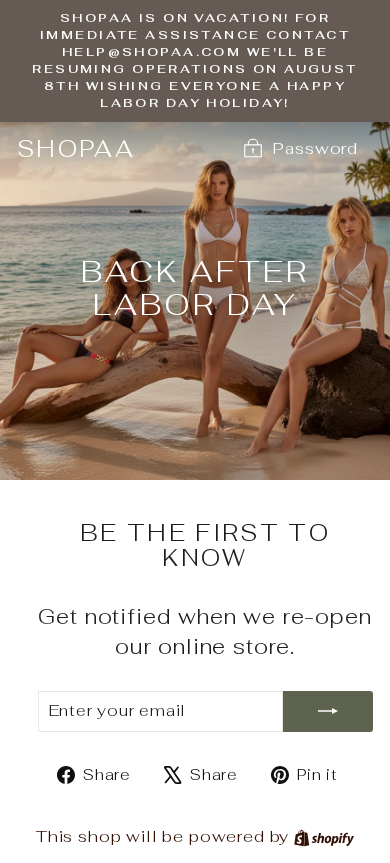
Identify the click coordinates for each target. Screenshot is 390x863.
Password (315, 148)
